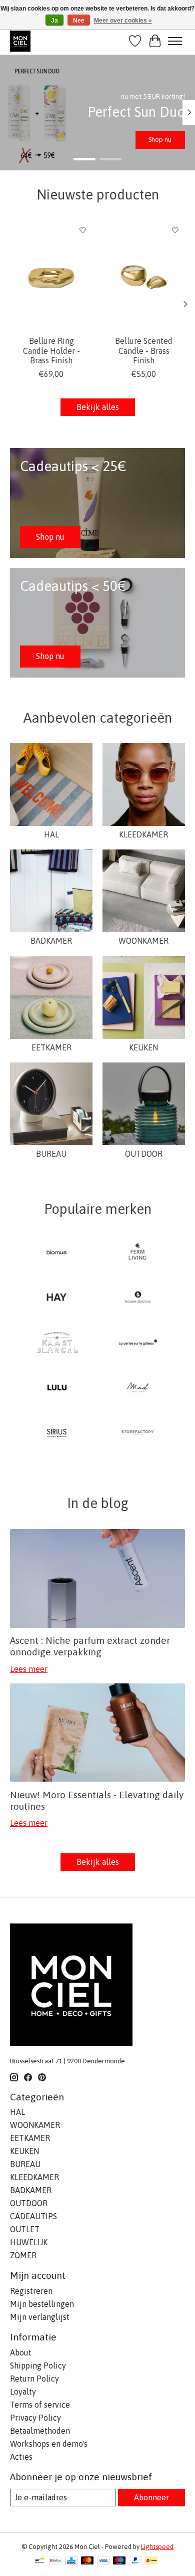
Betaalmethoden (40, 2431)
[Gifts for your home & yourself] (20, 41)
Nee (79, 21)
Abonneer (151, 2497)
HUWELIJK (29, 2242)
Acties (21, 2457)
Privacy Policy (35, 2418)
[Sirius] (57, 1433)
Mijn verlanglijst (40, 2317)
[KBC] (71, 2561)
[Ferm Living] (138, 1253)
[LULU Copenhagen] (57, 1388)
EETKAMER (51, 1047)
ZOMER (23, 2255)
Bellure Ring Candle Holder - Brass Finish (51, 350)
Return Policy (34, 2379)
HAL (51, 834)
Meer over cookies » (123, 21)
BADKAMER (51, 941)
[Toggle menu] (175, 41)
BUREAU (51, 1154)
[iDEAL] (151, 2561)
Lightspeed (157, 2547)
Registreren (31, 2291)
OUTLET (25, 2229)
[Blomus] (57, 1253)
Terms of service (40, 2405)
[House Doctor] (138, 1298)
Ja (54, 21)
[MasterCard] (87, 2561)
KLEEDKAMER (143, 834)
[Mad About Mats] (138, 1388)
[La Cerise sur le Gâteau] (138, 1343)
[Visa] (103, 2561)
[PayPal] (135, 2561)
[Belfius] (55, 2561)
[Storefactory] (138, 1433)
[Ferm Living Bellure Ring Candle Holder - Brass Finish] (51, 275)
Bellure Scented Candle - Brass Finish (144, 350)
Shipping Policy (38, 2366)
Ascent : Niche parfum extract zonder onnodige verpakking (90, 1646)
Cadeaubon (155, 140)
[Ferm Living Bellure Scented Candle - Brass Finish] (144, 275)
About (21, 2352)
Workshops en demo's (49, 2444)
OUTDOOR (144, 1154)
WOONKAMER (143, 941)
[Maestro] (119, 2561)
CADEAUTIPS (33, 2216)
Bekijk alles (98, 407)
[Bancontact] (40, 2561)
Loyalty (23, 2392)
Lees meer (29, 1669)
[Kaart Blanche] (57, 1343)
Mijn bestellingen (42, 2304)
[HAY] (57, 1298)
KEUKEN (143, 1047)
